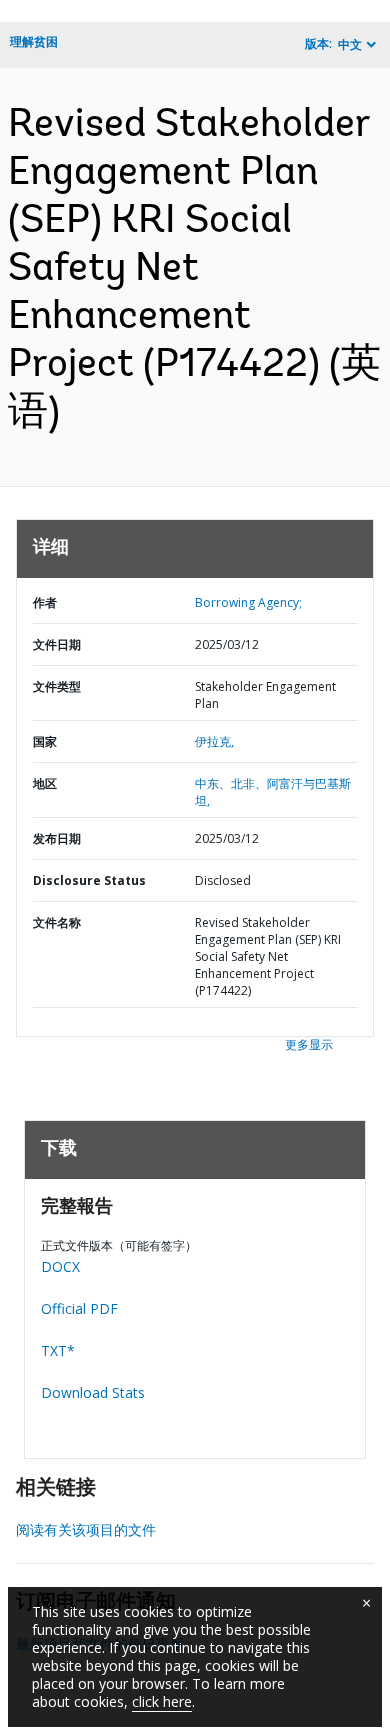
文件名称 (57, 922)
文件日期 (57, 644)
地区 (45, 783)
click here (162, 1701)
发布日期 (57, 838)
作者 (45, 602)
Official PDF (79, 1308)
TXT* (58, 1350)
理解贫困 (34, 41)
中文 (350, 44)
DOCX (60, 1266)
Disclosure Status (89, 880)
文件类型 (57, 686)
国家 (45, 741)
